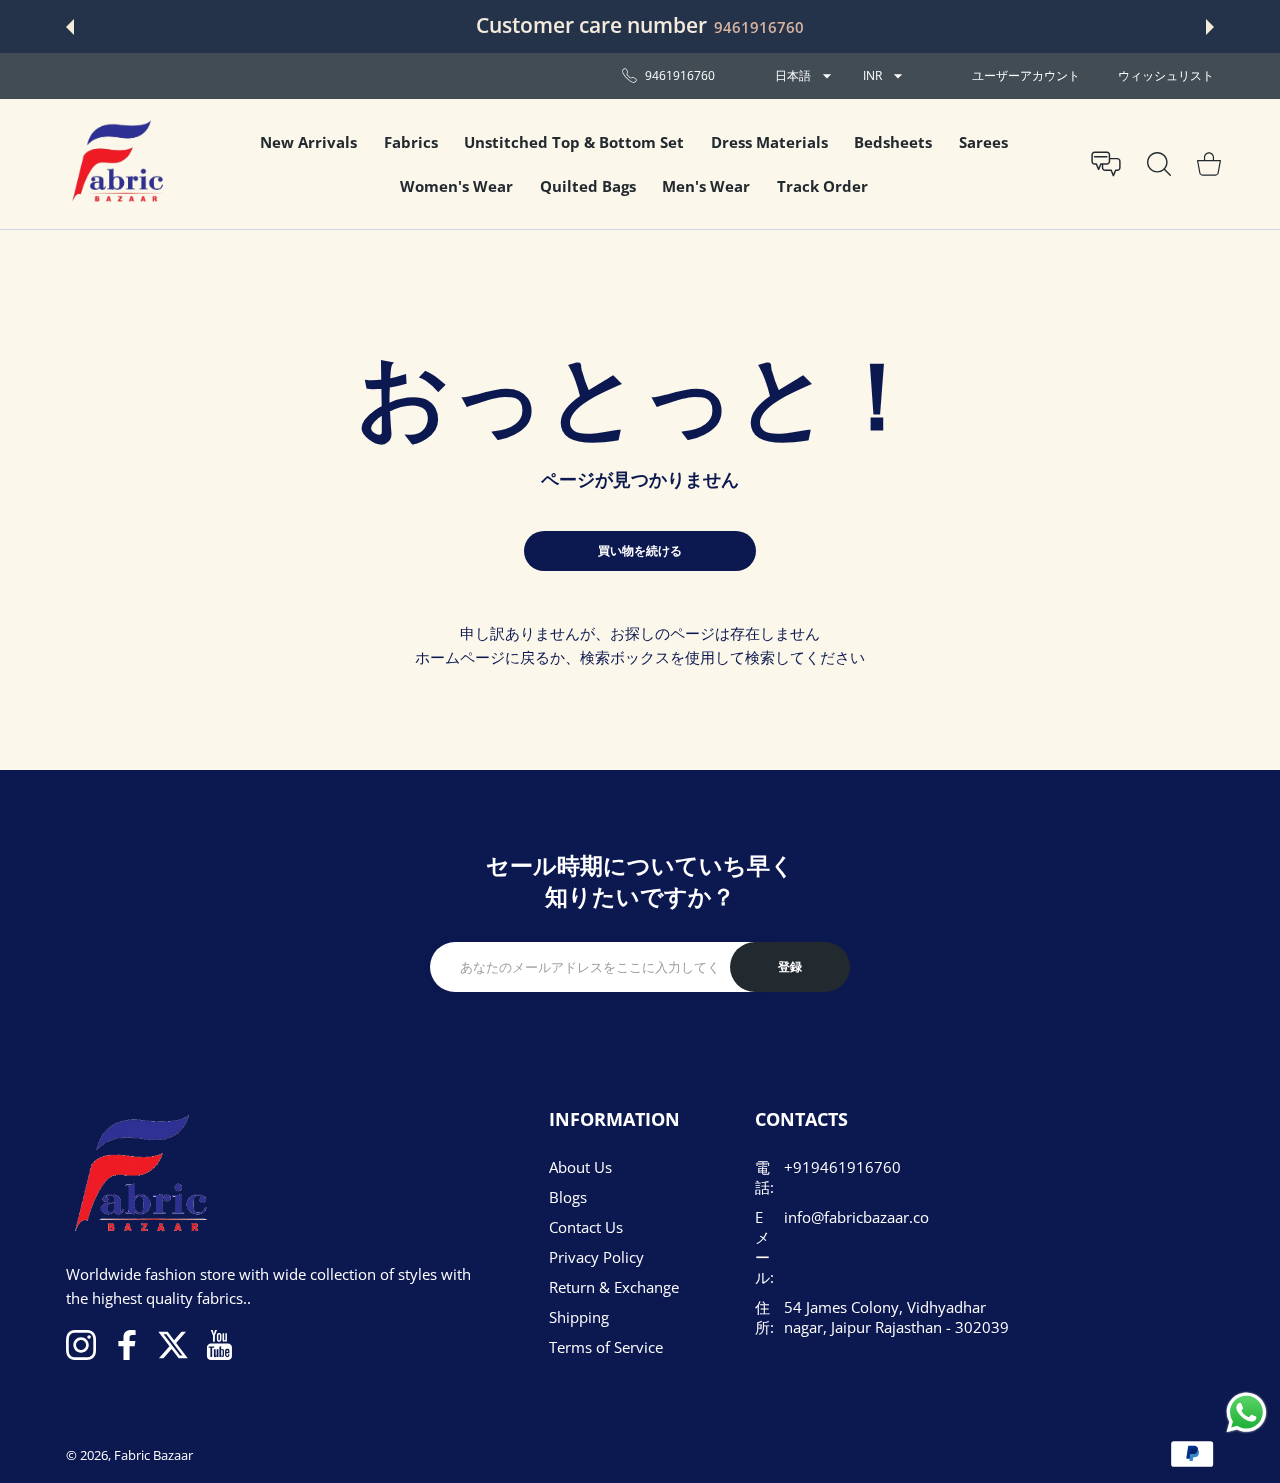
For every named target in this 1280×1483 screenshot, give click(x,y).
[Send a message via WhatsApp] (1246, 1412)
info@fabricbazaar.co (856, 1217)
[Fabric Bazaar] (116, 164)
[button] (70, 27)
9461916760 (759, 27)
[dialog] (1159, 164)
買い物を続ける (640, 550)
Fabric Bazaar (153, 1455)
